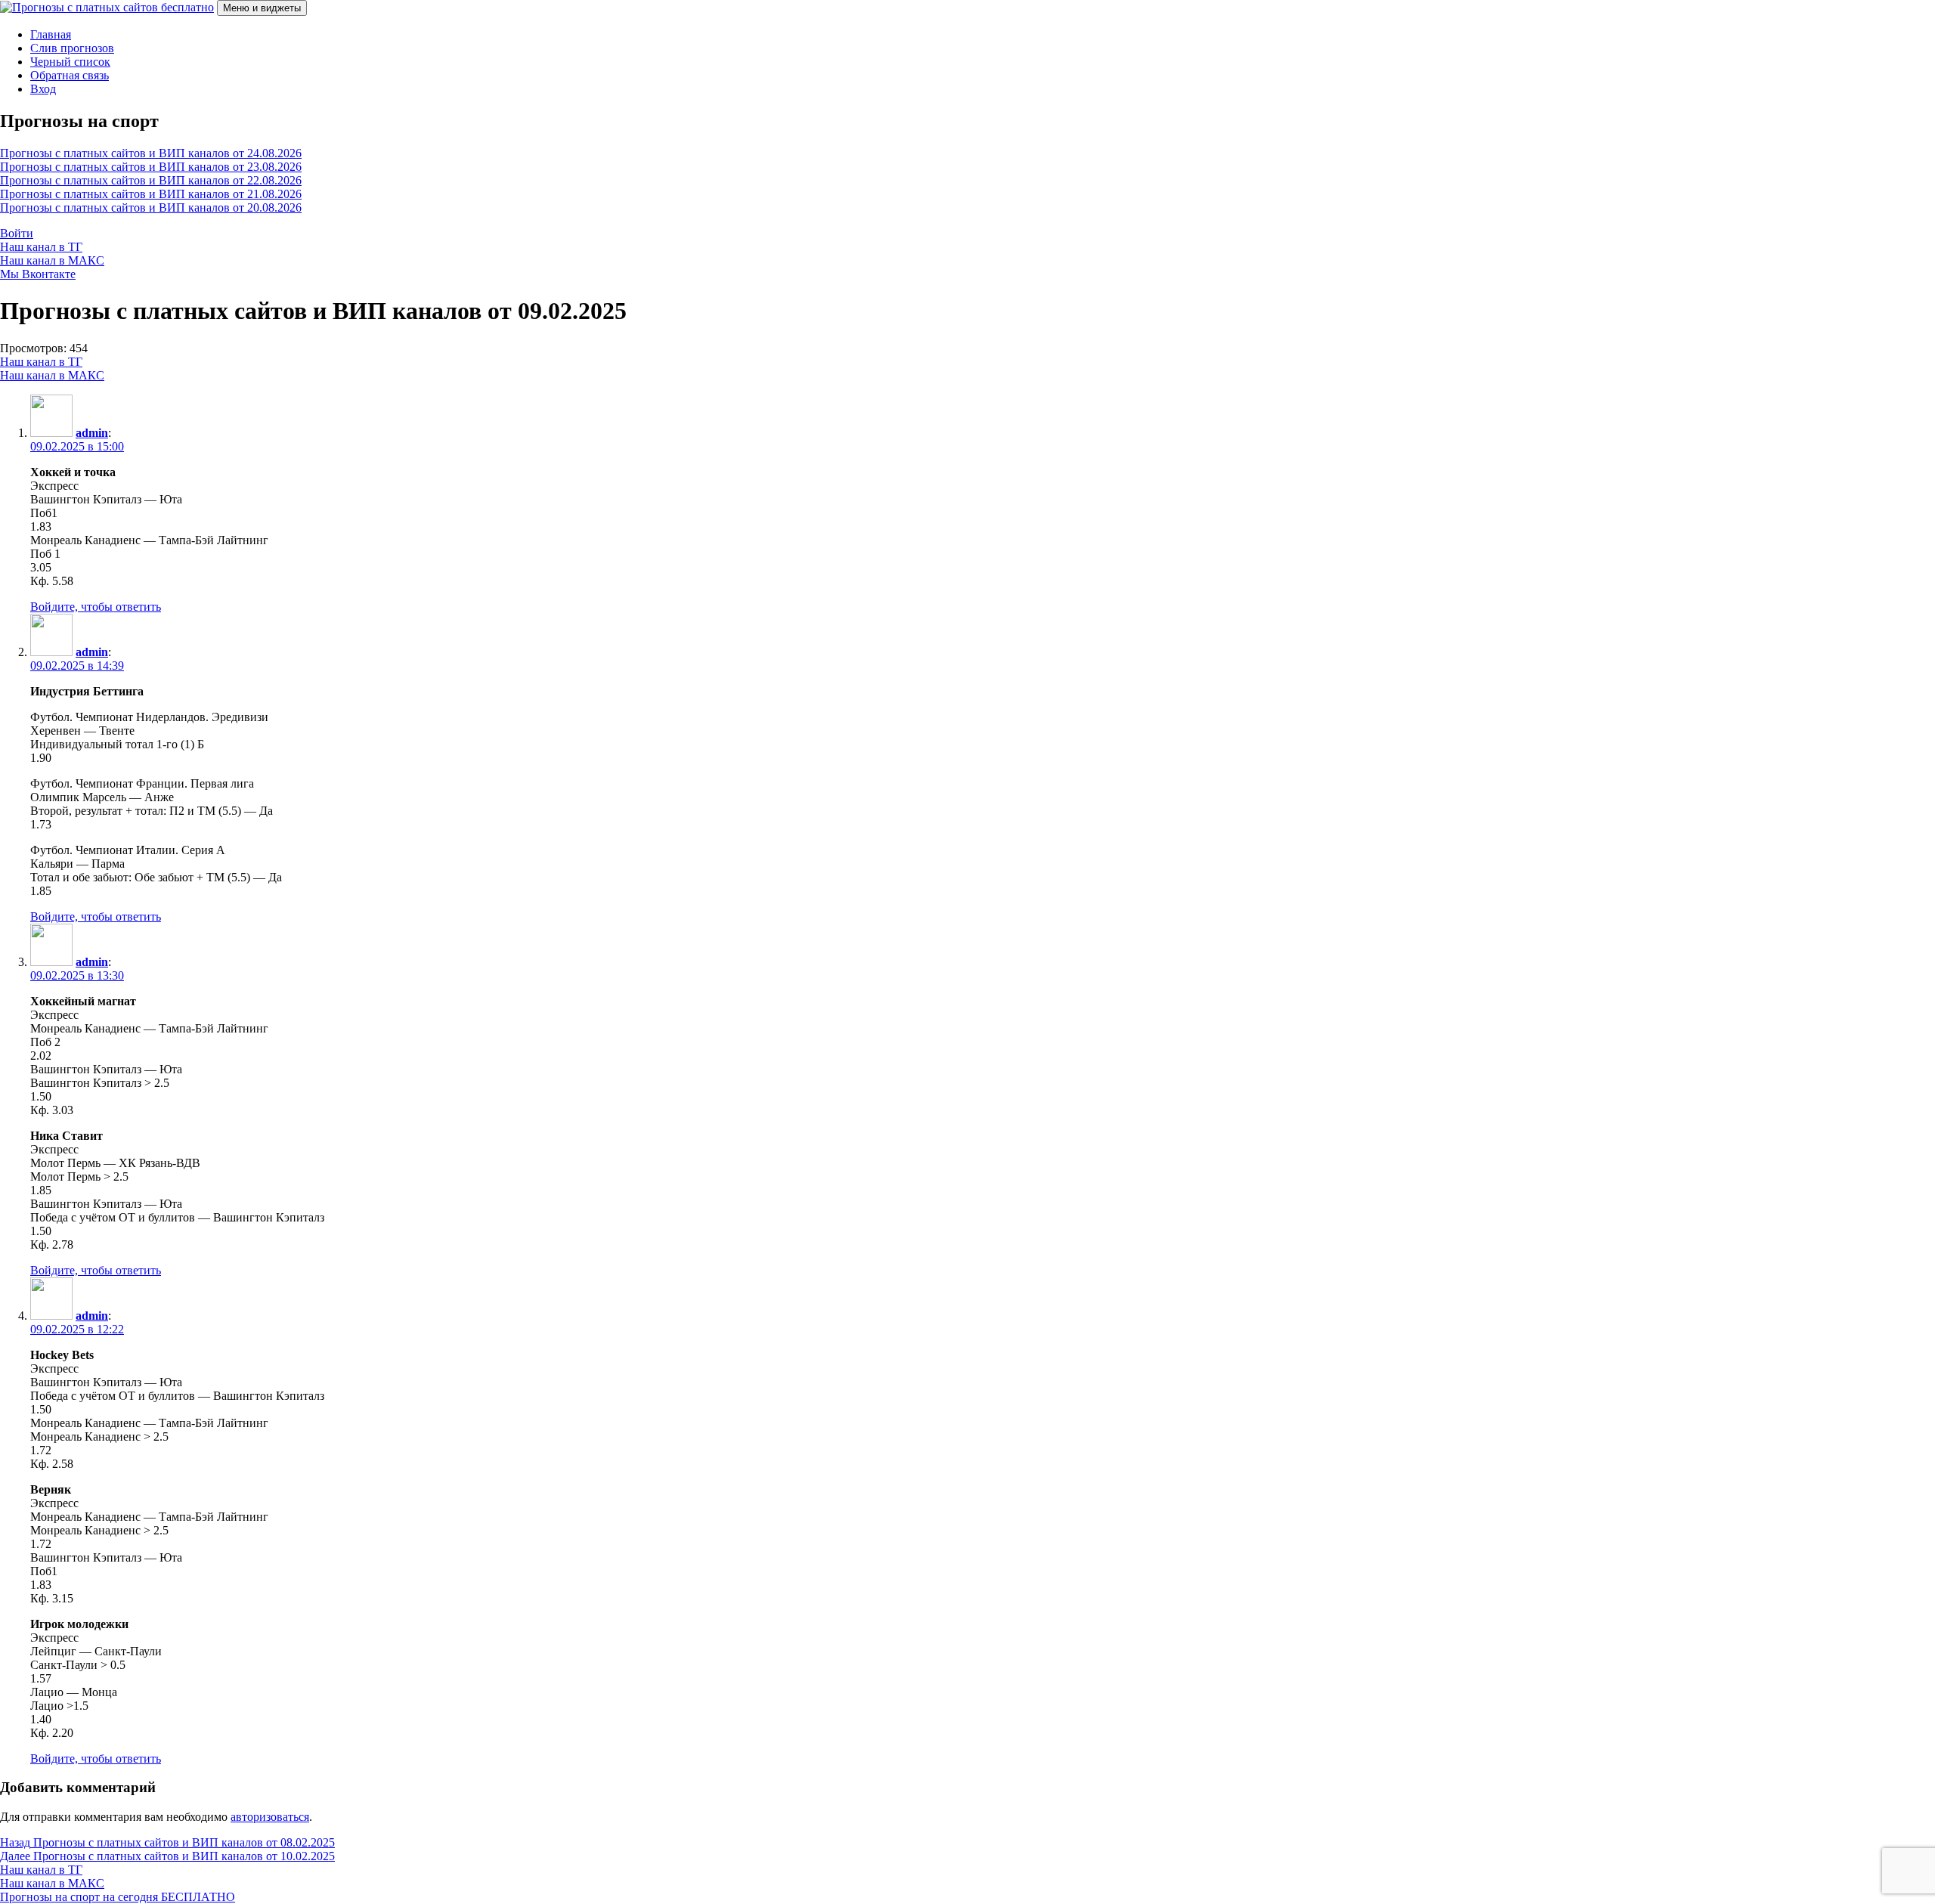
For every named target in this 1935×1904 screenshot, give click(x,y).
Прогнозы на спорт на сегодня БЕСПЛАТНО (118, 1897)
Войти (17, 233)
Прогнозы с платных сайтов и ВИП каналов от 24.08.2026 (151, 153)
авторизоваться (270, 1817)
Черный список (70, 62)
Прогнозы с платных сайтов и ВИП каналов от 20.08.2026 (151, 207)
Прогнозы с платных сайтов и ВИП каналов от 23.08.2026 (151, 167)
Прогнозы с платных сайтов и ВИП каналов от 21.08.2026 (151, 194)
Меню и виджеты (262, 8)
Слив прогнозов (72, 48)
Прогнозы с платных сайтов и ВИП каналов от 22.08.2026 (151, 180)
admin (92, 433)
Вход (43, 89)
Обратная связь (70, 75)
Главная (51, 34)
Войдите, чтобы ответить (96, 607)
